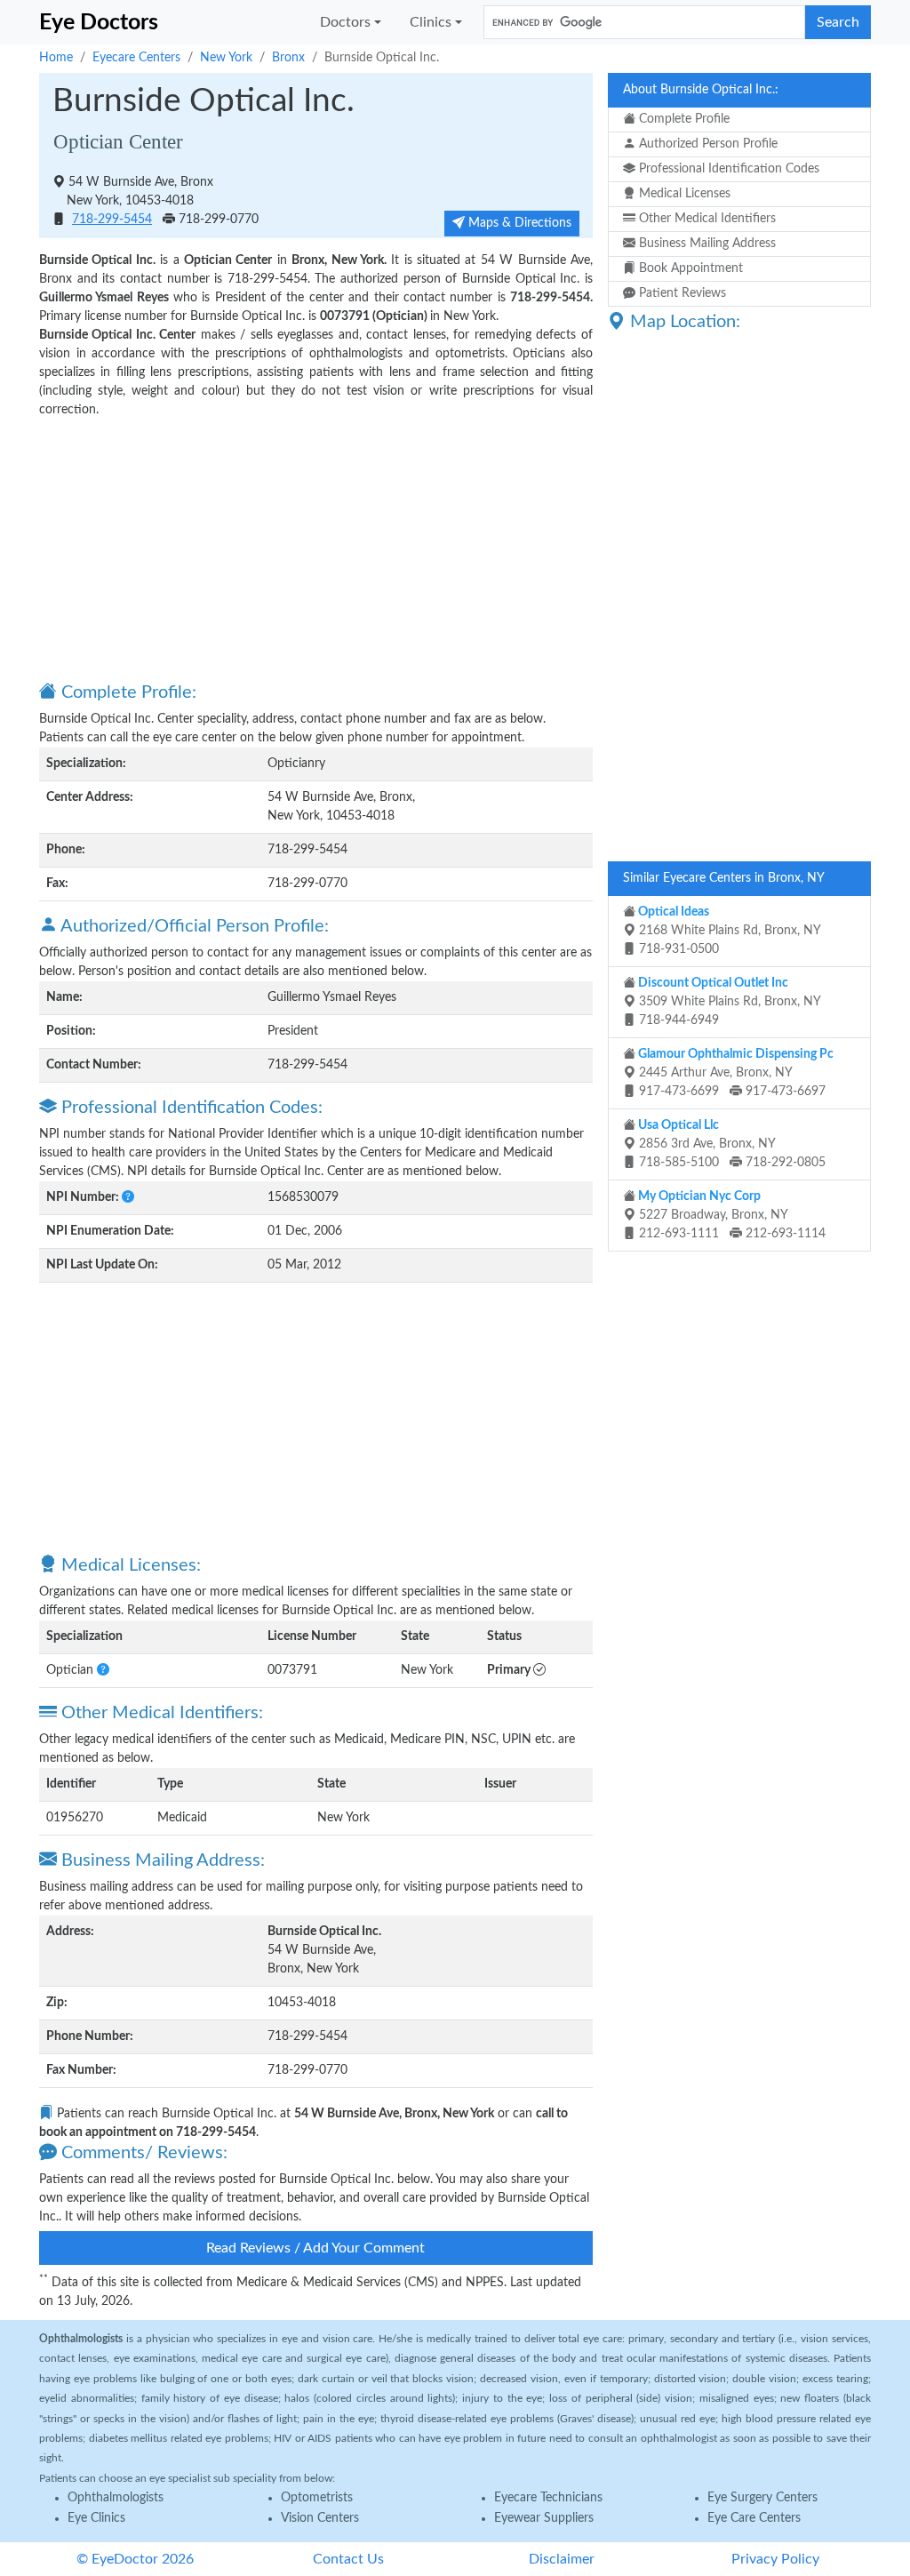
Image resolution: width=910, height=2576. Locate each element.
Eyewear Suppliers (544, 2518)
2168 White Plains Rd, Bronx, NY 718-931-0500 (728, 931)
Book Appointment (689, 268)
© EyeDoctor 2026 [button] (135, 2559)
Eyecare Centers (136, 58)
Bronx (288, 58)
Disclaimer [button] (562, 2559)
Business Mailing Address (706, 244)
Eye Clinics (96, 2518)
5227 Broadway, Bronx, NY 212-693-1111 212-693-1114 (730, 1215)
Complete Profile (682, 119)
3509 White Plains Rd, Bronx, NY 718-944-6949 (728, 1002)
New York (226, 58)
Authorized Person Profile (706, 144)
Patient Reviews (681, 293)
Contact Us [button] (348, 2559)
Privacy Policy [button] (775, 2559)
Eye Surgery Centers (762, 2498)
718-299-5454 (112, 220)
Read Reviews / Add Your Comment (315, 2248)
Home (56, 58)
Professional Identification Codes (727, 169)
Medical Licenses (683, 194)
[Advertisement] (316, 548)
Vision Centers (320, 2518)
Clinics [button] (431, 22)
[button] (128, 1197)
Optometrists (317, 2498)
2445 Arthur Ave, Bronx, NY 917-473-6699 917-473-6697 (734, 1073)
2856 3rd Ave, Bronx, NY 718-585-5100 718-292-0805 (730, 1144)
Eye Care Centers (754, 2518)
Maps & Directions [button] (518, 223)
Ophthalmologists (116, 2498)
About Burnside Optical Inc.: (701, 90)
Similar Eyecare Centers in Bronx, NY (724, 878)
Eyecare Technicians (548, 2498)
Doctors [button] (345, 22)
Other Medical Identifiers (706, 219)
